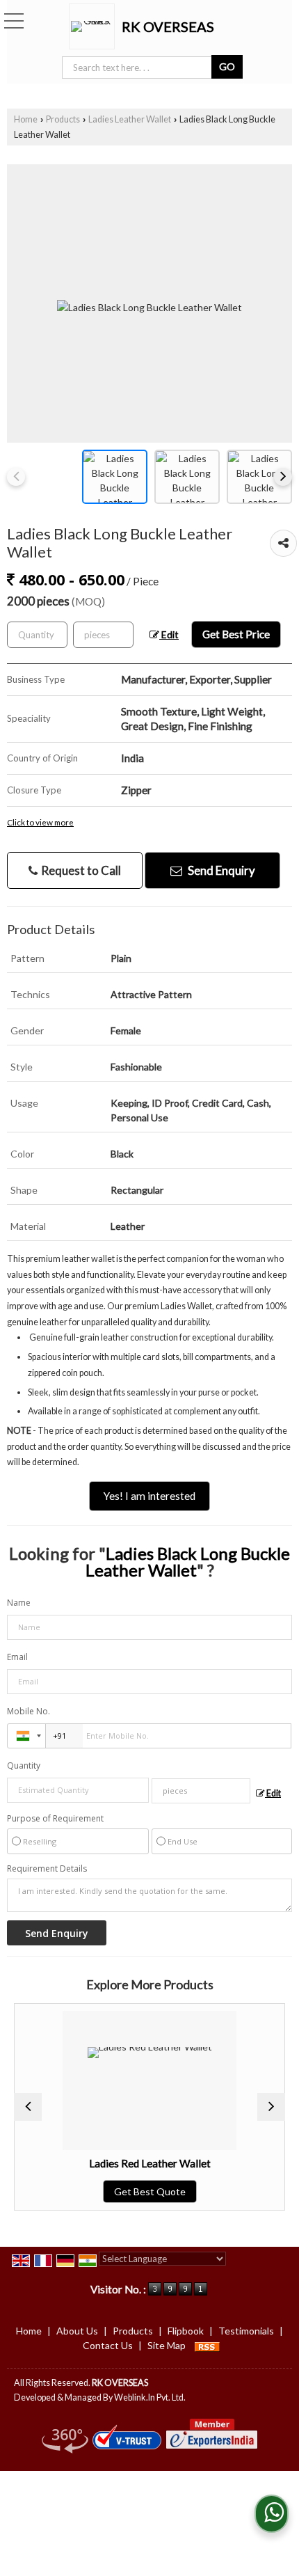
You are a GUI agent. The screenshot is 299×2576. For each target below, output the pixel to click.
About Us (77, 2331)
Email (17, 1657)
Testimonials (246, 2331)
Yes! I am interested (149, 1496)
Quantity (24, 1765)
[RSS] (207, 2345)
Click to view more (40, 822)
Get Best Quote (132, 2191)
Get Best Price (236, 634)
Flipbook (186, 2331)
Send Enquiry (220, 870)
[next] (283, 477)
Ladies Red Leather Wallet (132, 2163)
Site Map (167, 2345)
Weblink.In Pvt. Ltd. (150, 2397)
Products (63, 119)
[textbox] (103, 635)
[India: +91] (26, 1736)
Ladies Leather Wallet (130, 119)
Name (19, 1603)
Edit (169, 634)
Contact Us (108, 2345)
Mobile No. (29, 1711)
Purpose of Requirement (55, 1819)
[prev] (16, 477)
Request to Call (80, 870)
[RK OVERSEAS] (95, 26)
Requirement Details (47, 1869)
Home (26, 119)
